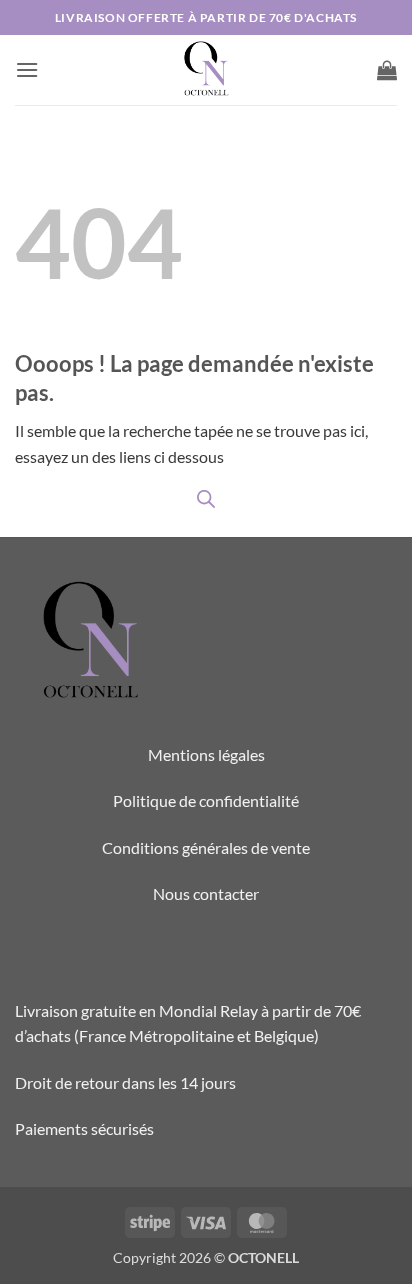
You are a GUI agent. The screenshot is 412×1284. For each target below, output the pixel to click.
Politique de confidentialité (206, 800)
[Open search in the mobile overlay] (206, 498)
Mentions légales (206, 754)
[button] (27, 69)
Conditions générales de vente (206, 847)
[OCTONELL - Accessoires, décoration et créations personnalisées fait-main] (206, 70)
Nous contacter (206, 893)
